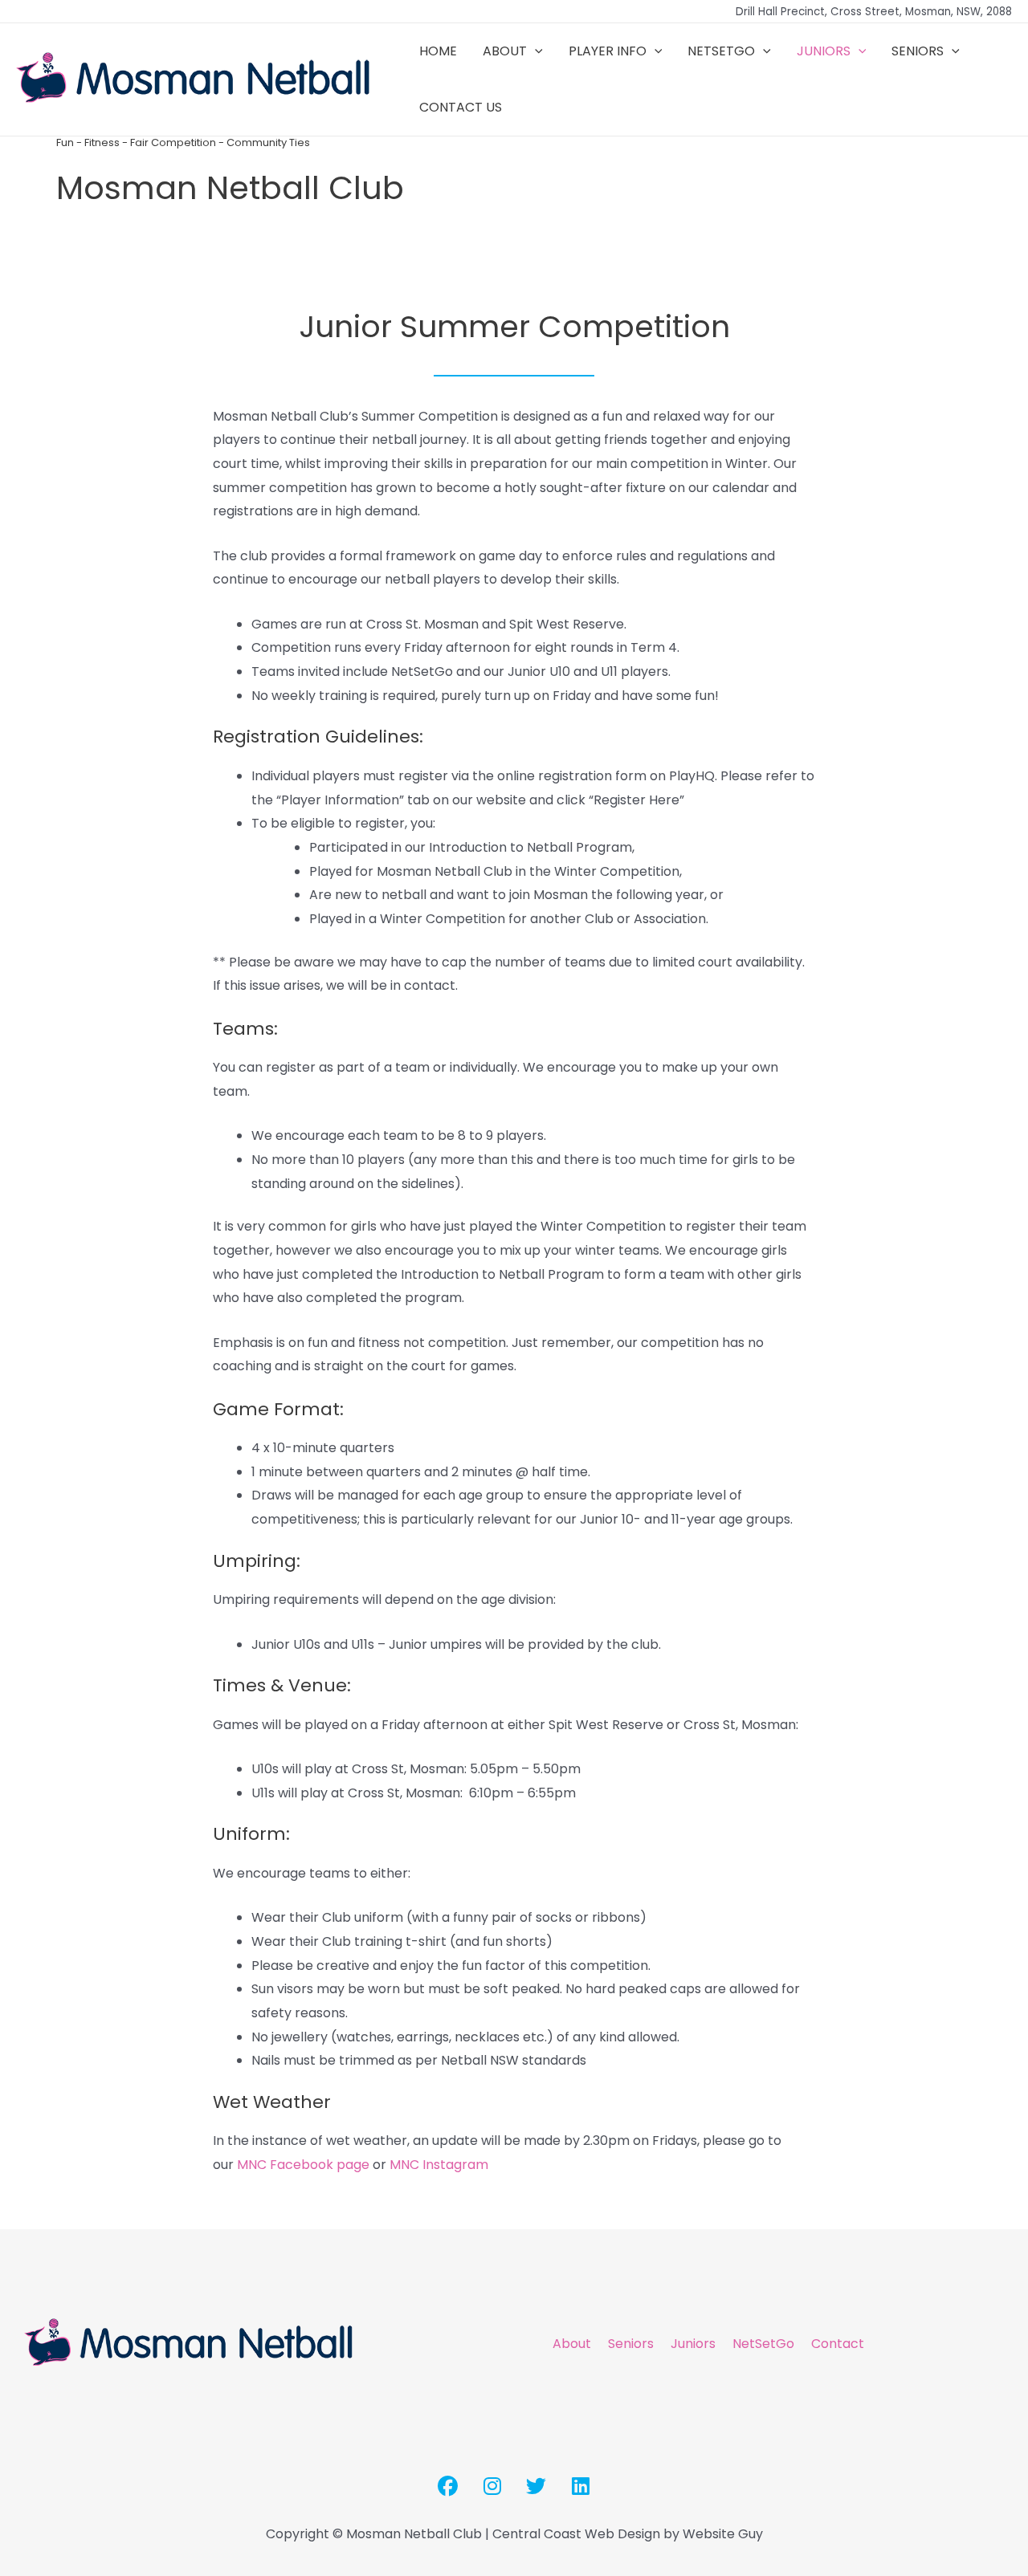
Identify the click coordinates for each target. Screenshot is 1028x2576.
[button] (535, 51)
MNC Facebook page (303, 2165)
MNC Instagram (439, 2165)
